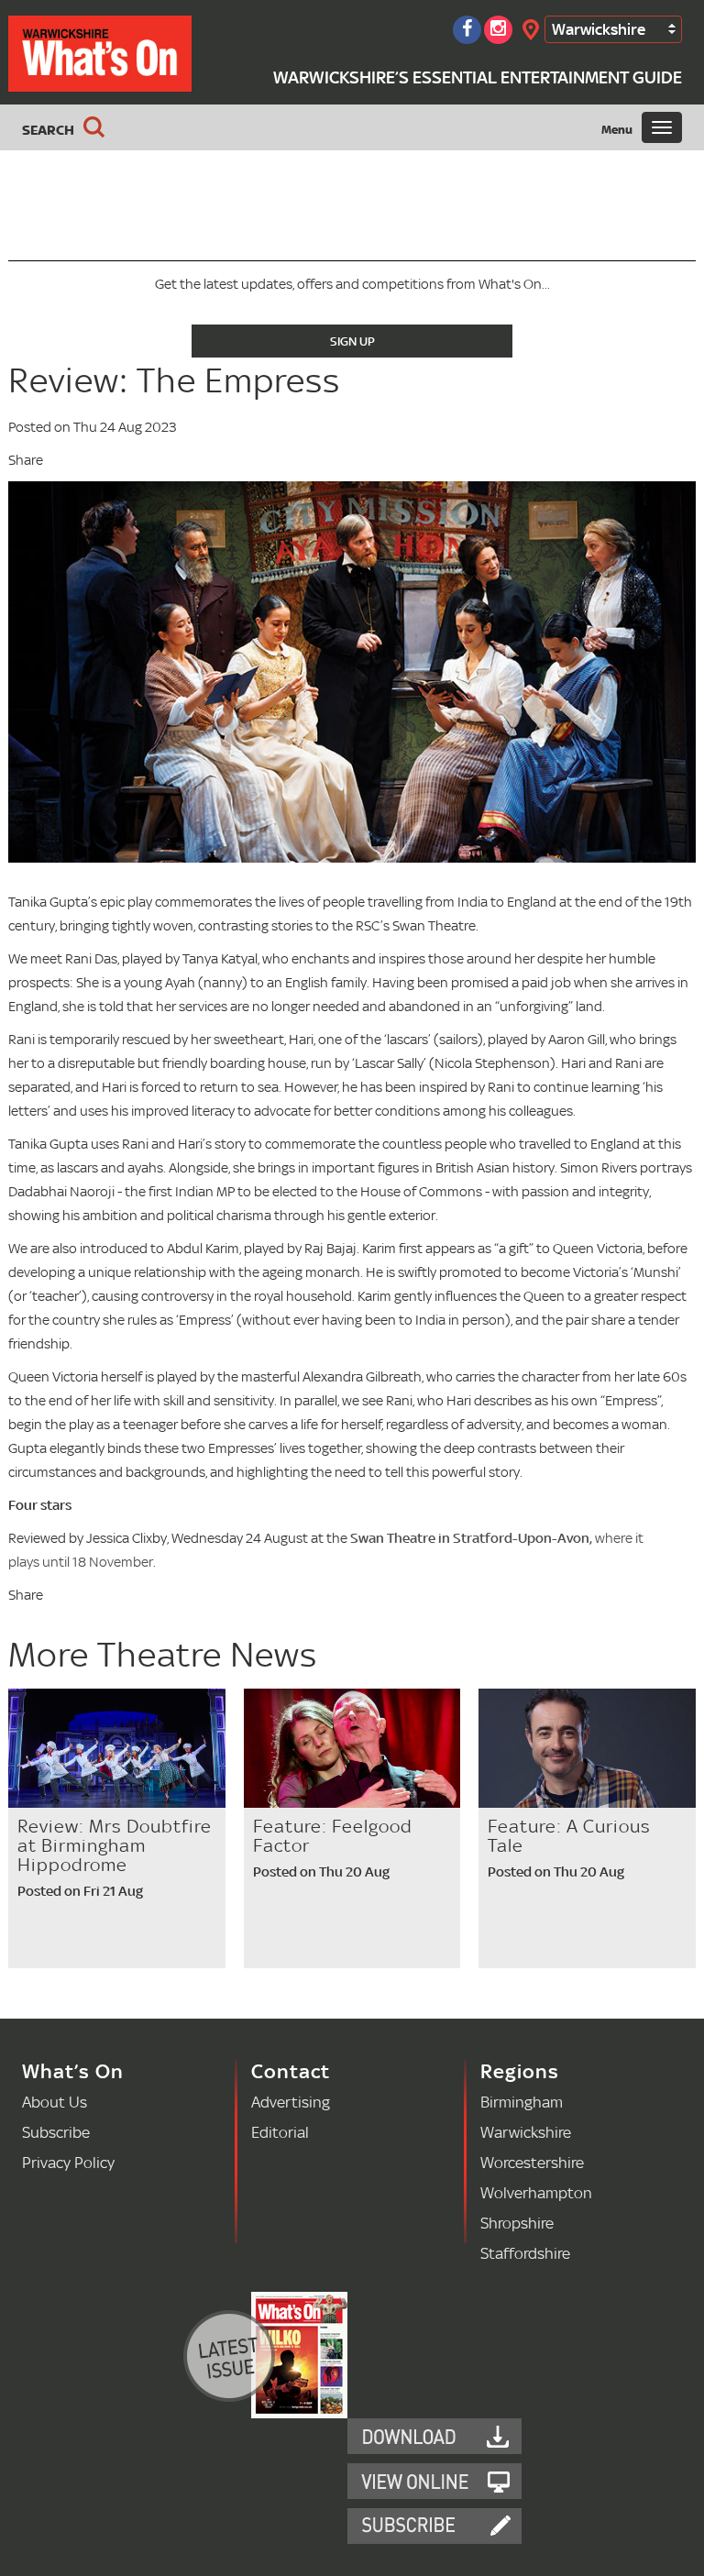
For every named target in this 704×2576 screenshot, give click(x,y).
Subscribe (56, 2132)
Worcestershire (532, 2162)
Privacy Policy (68, 2162)
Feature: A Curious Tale (569, 1836)
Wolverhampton (536, 2192)
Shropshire (517, 2223)
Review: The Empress (174, 380)
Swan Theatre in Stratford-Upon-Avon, (473, 1538)
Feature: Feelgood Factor (333, 1836)
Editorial (280, 2132)
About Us (55, 2102)
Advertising (291, 2102)
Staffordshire (525, 2253)
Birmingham (522, 2102)
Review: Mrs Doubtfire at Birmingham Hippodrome (115, 1845)
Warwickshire (599, 29)
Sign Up (352, 341)
